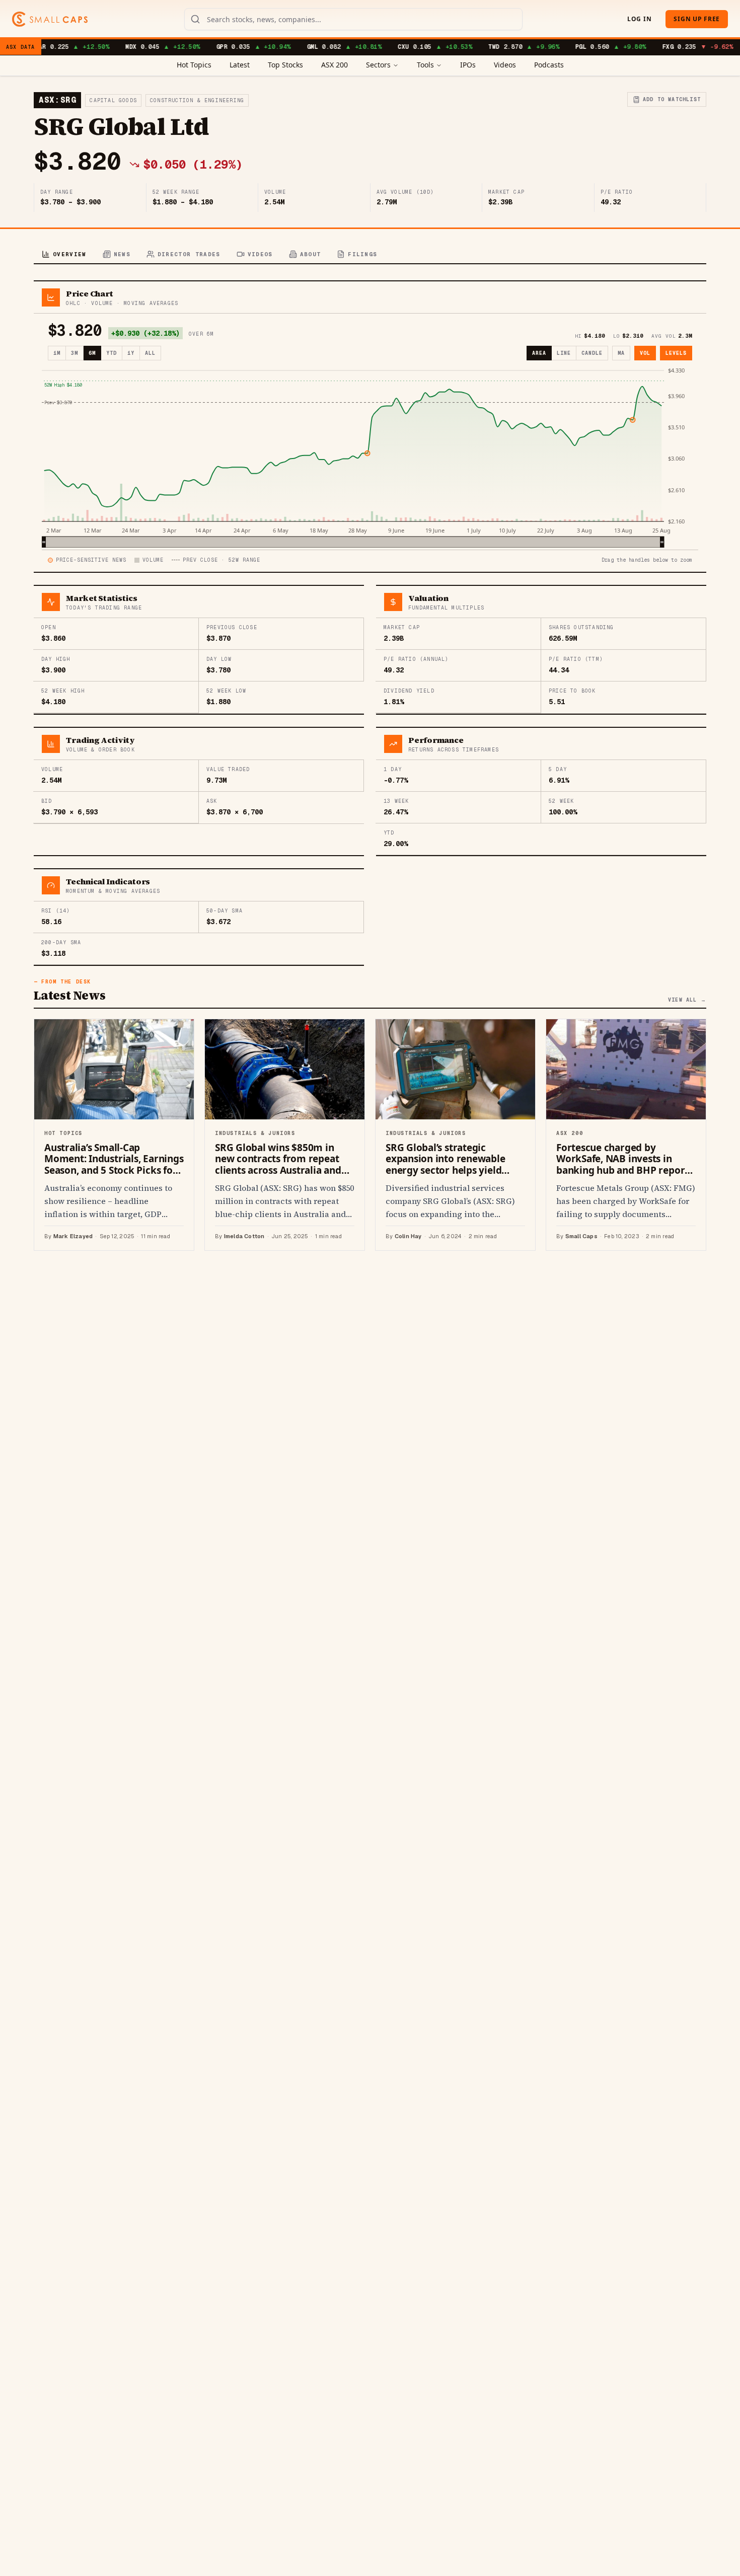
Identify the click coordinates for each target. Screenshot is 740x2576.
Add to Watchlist (672, 99)
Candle (592, 353)
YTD (112, 353)
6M (92, 353)
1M (57, 353)
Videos (505, 65)
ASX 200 (335, 65)
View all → (687, 1000)
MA (621, 353)
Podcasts (549, 65)
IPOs (468, 65)
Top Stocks (285, 65)
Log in (639, 19)
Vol (645, 353)
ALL (150, 353)
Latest (240, 65)
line (564, 353)
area (539, 353)
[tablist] (370, 255)
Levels (676, 353)
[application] (370, 457)
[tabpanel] (370, 766)
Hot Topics (194, 65)
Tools (425, 65)
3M (75, 353)
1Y (131, 353)
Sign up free (697, 19)
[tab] (64, 255)
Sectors (378, 65)
